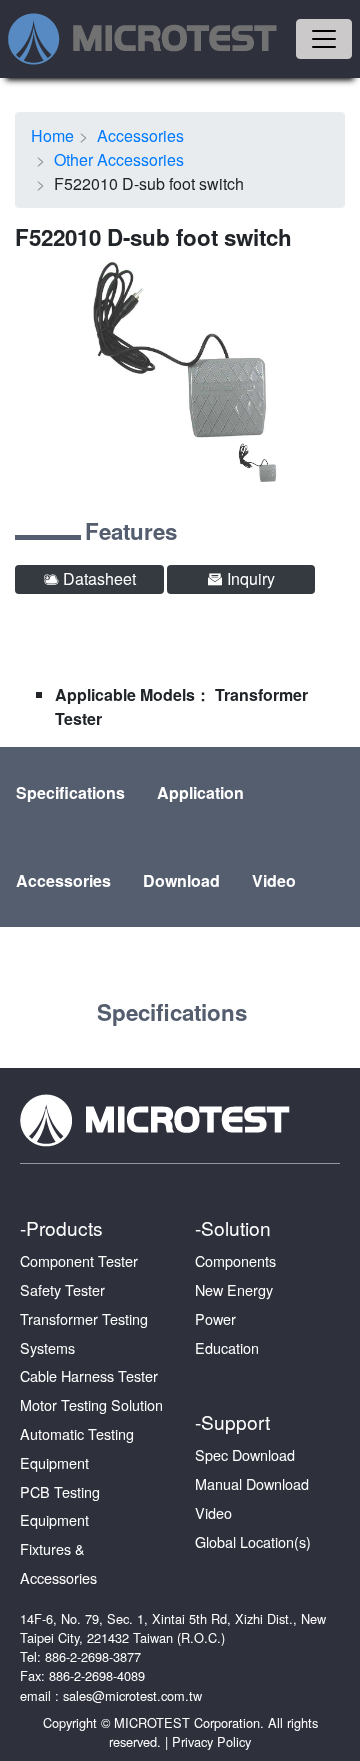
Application (200, 792)
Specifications (70, 792)
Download (181, 880)
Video (274, 880)
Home (52, 135)
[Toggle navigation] (324, 39)
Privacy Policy (211, 1741)
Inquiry (249, 578)
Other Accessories (119, 159)
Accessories (140, 135)
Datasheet (97, 578)
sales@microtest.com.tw (132, 1695)
